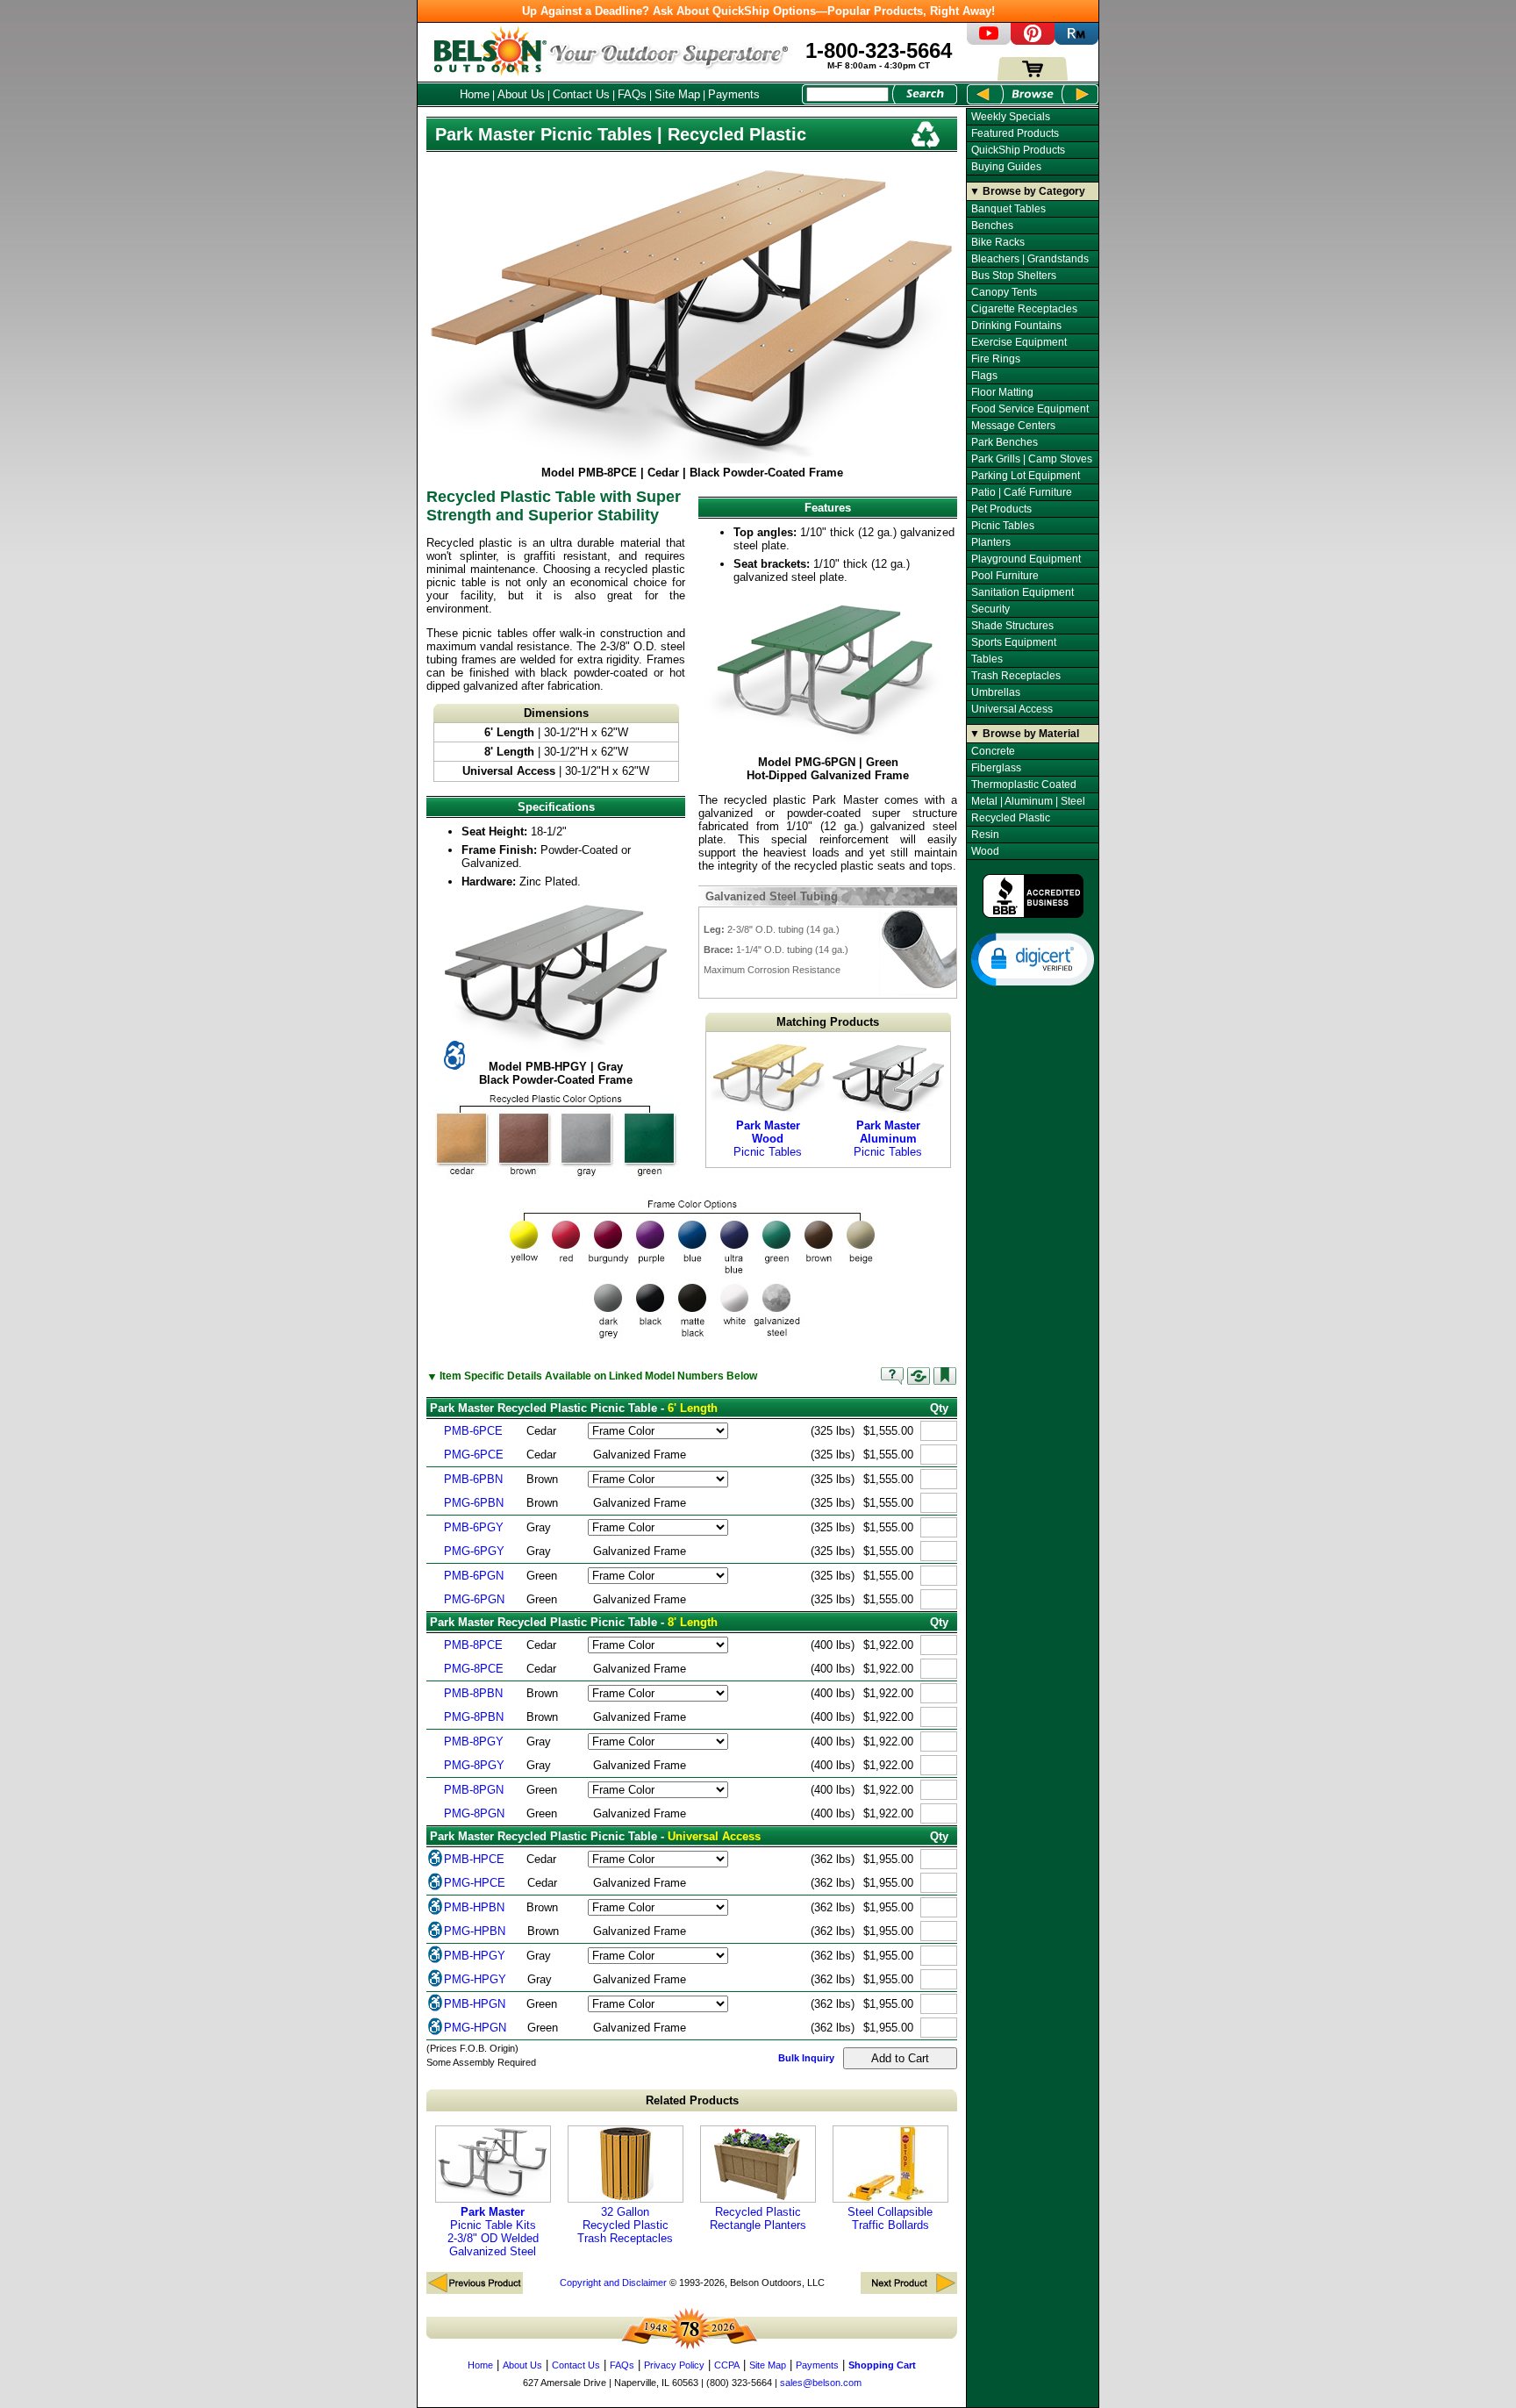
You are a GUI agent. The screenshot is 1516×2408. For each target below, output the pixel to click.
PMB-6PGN (474, 1576)
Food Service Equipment (1030, 409)
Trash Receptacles (1016, 676)
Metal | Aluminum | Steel (1028, 801)
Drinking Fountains (1016, 326)
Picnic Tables (768, 1139)
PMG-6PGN (474, 1599)
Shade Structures (1012, 626)
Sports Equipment (1014, 642)
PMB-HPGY (475, 1956)
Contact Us (581, 94)
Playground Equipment (1026, 559)
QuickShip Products (1018, 150)
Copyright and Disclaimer (613, 2283)
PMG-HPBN (475, 1931)
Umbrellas (996, 692)
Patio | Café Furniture (1022, 492)
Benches (992, 226)
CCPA (727, 2365)
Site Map (677, 94)
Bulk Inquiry (806, 2058)
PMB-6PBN (473, 1479)
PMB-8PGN (474, 1790)
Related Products (692, 2100)
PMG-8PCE (474, 1669)
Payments (734, 94)
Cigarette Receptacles (1024, 309)
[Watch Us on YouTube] (989, 41)
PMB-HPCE (474, 1859)
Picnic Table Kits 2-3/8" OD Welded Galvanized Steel (493, 2232)
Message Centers (1013, 426)
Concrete (993, 751)
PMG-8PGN (474, 1813)
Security (990, 609)
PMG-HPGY (475, 1979)
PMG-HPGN (475, 2028)
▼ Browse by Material (1024, 734)
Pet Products (1001, 509)
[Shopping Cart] (1033, 77)
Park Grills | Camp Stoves (1032, 459)
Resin (985, 835)
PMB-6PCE (473, 1431)
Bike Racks (998, 242)
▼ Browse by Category (1027, 191)
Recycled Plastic (1011, 818)
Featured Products (1015, 133)
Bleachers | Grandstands (1030, 259)
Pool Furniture (1005, 576)
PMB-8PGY (474, 1741)
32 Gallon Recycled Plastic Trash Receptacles (625, 2225)
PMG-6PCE (474, 1455)
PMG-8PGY (474, 1765)
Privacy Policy (674, 2365)
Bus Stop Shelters (1014, 276)
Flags (984, 376)
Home (475, 94)
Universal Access (1012, 709)
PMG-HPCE (475, 1883)
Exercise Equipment (1019, 342)
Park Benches (1005, 442)
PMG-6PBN (474, 1503)
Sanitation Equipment (1023, 592)
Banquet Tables (1008, 209)
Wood (985, 851)
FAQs (632, 94)
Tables (987, 659)
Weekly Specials (1011, 117)
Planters (991, 542)
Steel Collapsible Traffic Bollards (890, 2218)
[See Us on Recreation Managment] (1076, 41)
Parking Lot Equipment (1026, 476)
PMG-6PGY (474, 1551)
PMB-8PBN (473, 1693)
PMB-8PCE (473, 1645)
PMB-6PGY (474, 1527)
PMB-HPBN (474, 1907)
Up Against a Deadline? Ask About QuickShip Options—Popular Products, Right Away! (758, 11)
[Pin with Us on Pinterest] (1033, 41)
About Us (521, 94)
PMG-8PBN (474, 1717)
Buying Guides (1006, 167)
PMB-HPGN (475, 2004)
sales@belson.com (821, 2383)
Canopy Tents (1004, 292)
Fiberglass (996, 768)
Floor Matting (1002, 392)
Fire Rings (996, 359)
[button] (1033, 958)
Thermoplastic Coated (1024, 785)
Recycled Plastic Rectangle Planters (758, 2218)
